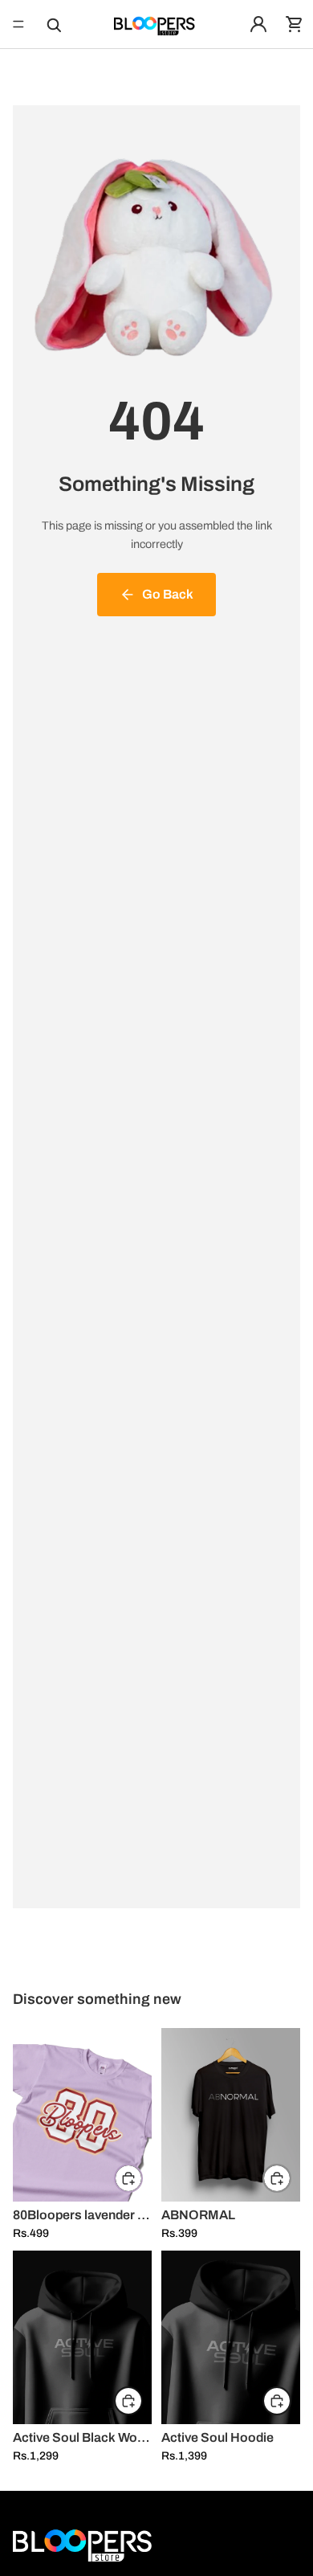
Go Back (168, 594)
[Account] (258, 24)
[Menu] (18, 24)
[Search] (53, 24)
